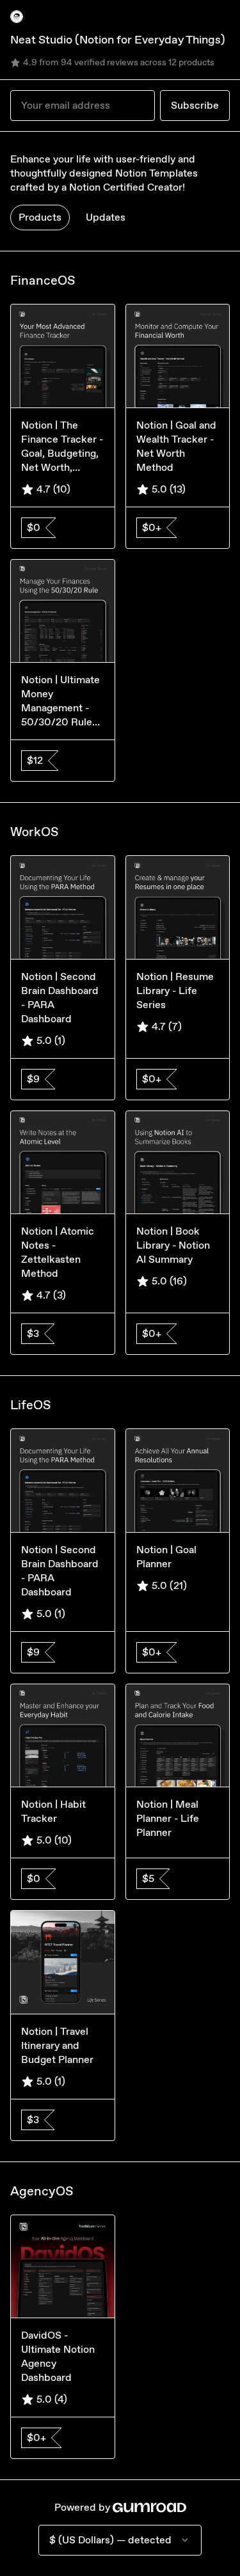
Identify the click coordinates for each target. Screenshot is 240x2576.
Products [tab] (40, 217)
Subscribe (195, 105)
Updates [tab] (106, 217)
